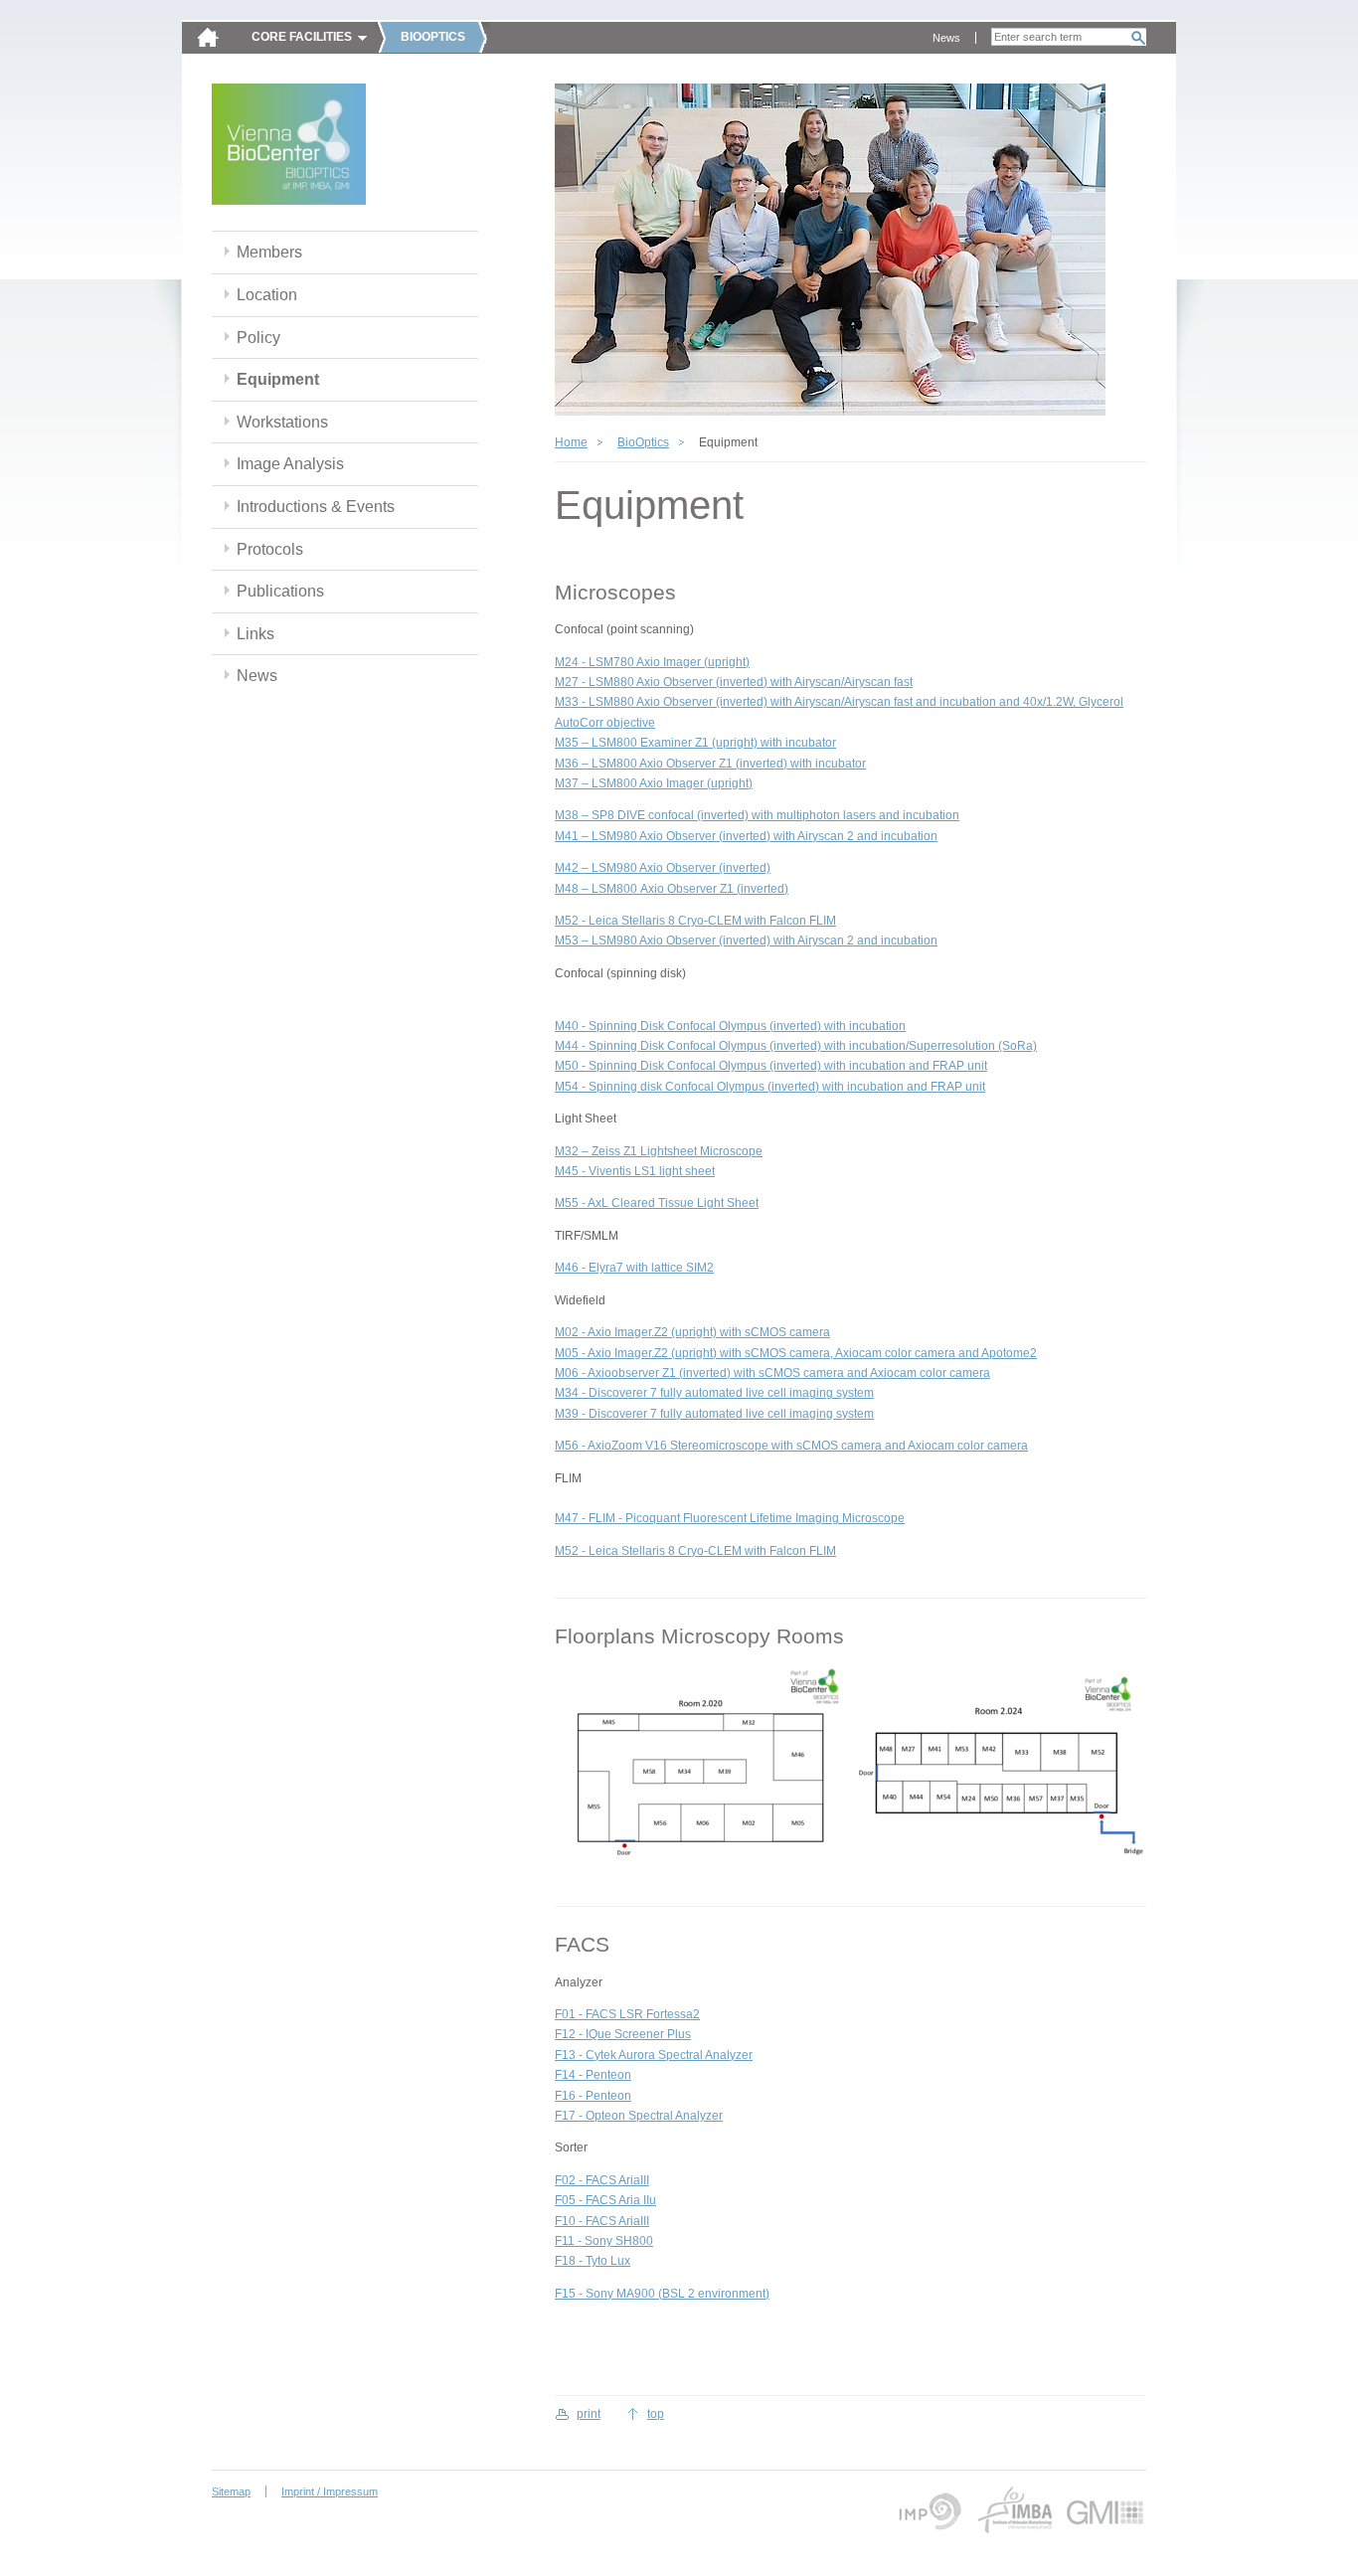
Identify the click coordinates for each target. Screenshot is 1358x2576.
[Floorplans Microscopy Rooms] (700, 1764)
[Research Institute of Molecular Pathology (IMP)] (927, 2510)
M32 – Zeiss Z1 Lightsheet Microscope (659, 1151)
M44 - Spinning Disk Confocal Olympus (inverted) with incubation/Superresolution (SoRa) (796, 1046)
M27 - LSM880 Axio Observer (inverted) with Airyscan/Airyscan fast (734, 682)
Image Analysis (290, 464)
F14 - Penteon (593, 2075)
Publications (280, 591)
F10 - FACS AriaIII (602, 2221)
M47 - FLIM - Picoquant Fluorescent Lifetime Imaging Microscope (730, 1518)
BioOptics (643, 442)
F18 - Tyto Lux (593, 2261)
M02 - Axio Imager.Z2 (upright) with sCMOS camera (692, 1332)
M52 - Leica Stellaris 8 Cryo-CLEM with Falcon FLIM (695, 921)
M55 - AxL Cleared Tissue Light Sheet (657, 1203)
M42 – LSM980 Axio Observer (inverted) (663, 868)
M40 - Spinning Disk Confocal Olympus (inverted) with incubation (730, 1026)
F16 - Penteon (593, 2096)
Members (269, 252)
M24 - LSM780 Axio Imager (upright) (652, 662)
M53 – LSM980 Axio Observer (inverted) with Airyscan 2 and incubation (746, 941)
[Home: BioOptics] (289, 147)
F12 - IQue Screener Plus (623, 2034)
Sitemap (231, 2491)
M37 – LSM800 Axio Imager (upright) (654, 783)
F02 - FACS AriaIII (602, 2180)
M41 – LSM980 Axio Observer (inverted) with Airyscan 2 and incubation (746, 836)
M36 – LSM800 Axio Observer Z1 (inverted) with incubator (710, 764)
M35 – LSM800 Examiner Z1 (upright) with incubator (695, 743)
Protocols (270, 549)
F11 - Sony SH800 (604, 2241)
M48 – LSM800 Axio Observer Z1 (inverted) (672, 889)
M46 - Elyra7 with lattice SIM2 (634, 1268)
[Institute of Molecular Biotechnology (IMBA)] (1014, 2510)
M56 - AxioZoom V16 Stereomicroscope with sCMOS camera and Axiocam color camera (791, 1446)
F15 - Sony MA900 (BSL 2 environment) (662, 2294)
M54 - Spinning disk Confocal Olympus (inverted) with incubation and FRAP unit (770, 1087)
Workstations (282, 422)
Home (571, 442)
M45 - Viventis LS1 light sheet (635, 1171)
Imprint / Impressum (330, 2491)
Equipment (278, 379)
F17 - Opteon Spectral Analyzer (639, 2116)
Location (267, 295)
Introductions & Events (316, 507)
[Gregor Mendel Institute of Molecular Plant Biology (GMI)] (1105, 2510)
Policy (258, 338)
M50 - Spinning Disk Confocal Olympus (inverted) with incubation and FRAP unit (771, 1066)
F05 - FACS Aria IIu (605, 2200)
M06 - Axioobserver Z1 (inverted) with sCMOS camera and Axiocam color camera (772, 1373)
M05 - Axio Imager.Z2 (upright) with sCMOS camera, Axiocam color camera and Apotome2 (796, 1353)
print (589, 2414)
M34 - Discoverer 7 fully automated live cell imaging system (714, 1393)
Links (255, 634)
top (656, 2414)
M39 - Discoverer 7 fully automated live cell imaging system (714, 1414)
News (946, 38)
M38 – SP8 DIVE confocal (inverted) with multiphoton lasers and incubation (757, 815)
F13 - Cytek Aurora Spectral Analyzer (654, 2055)
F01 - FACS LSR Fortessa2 (627, 2014)
